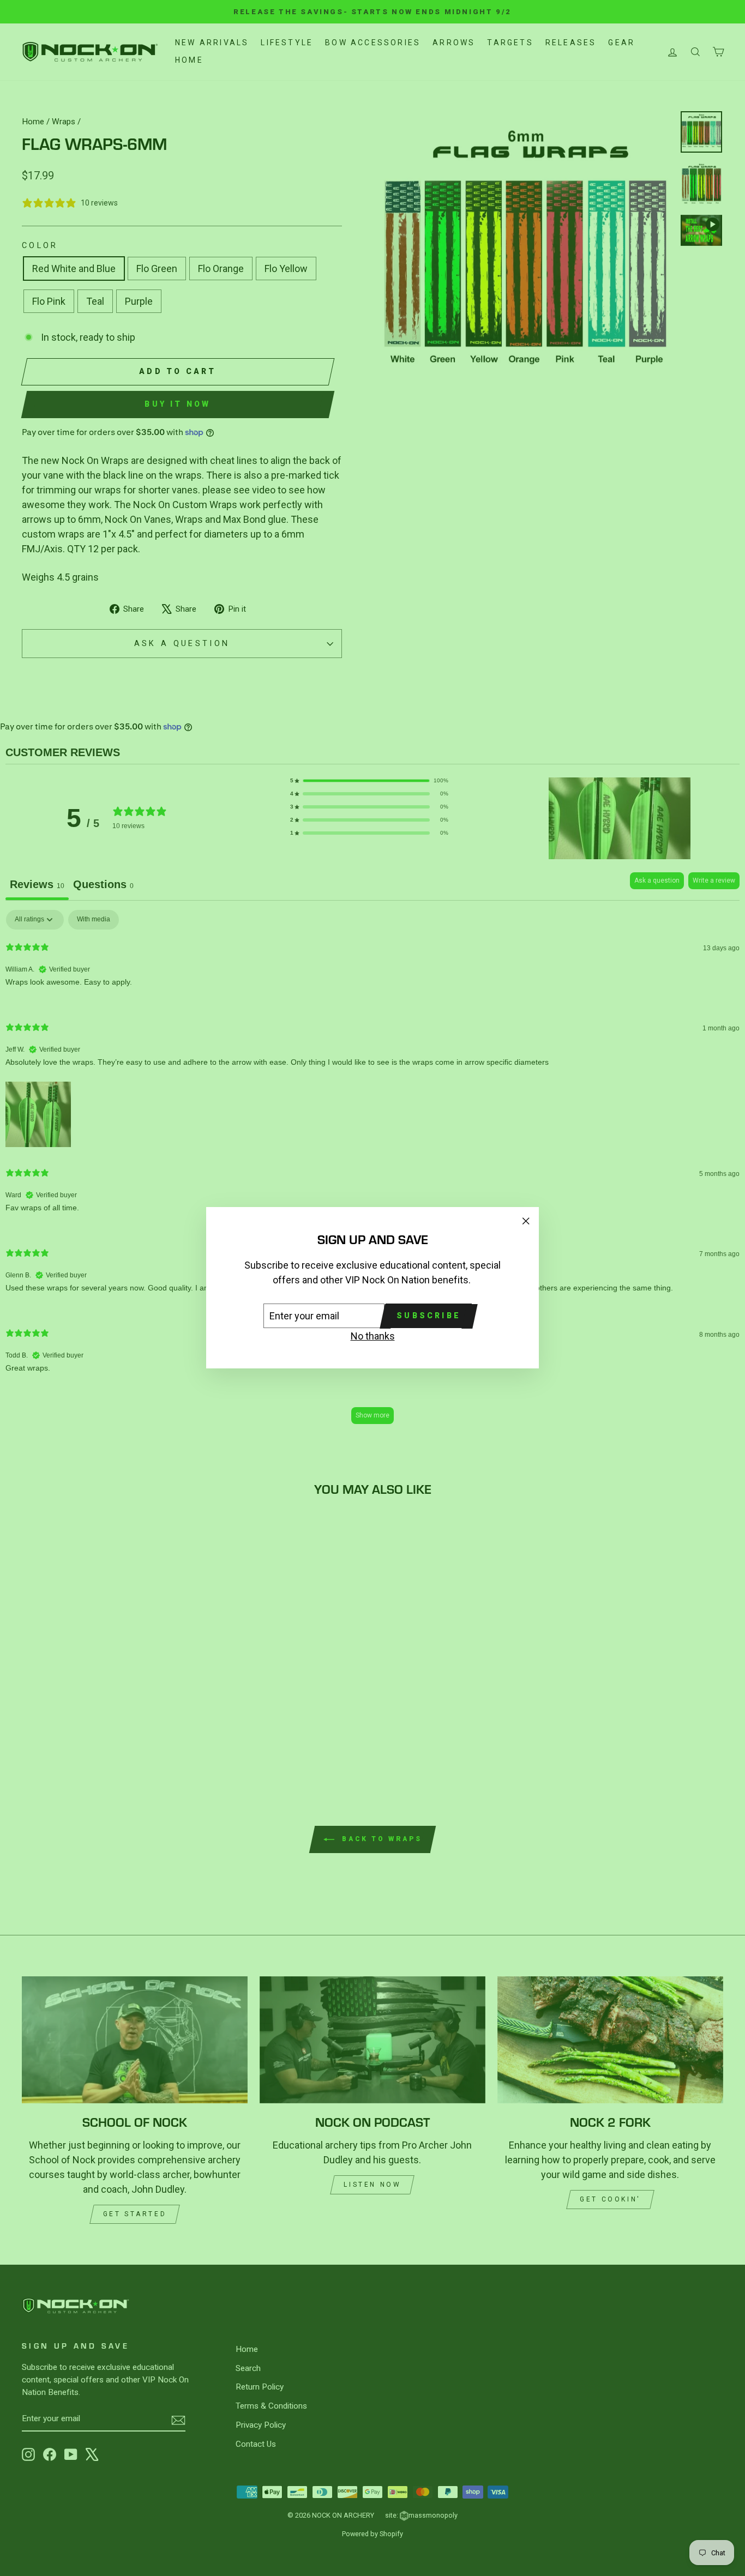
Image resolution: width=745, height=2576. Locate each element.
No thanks (373, 1337)
